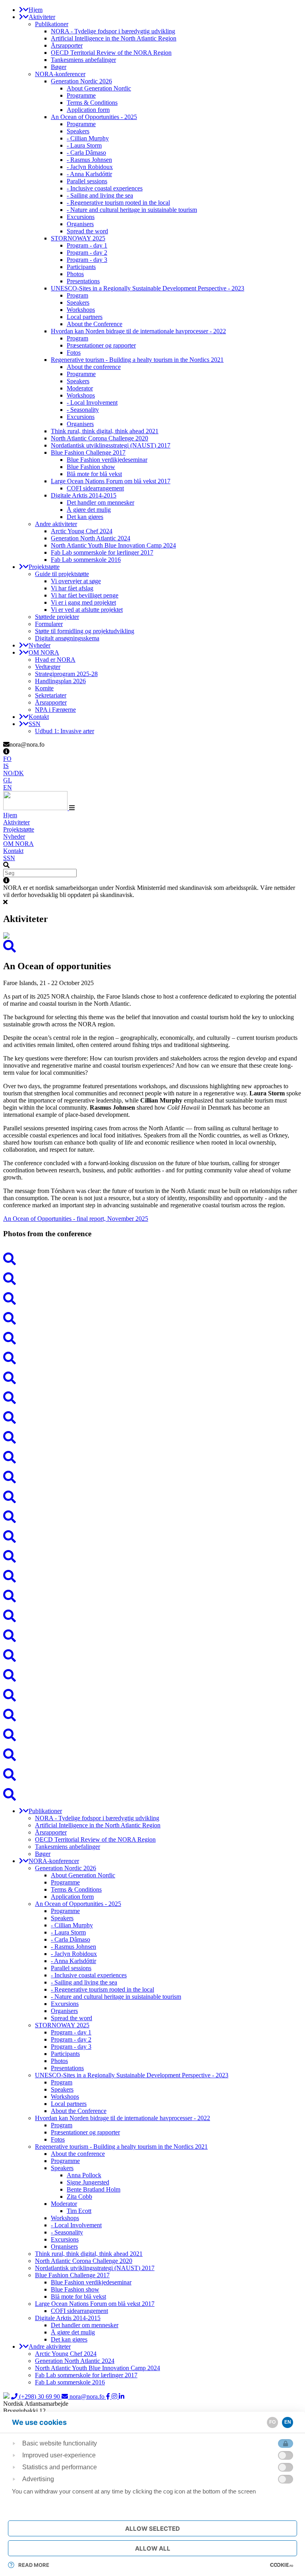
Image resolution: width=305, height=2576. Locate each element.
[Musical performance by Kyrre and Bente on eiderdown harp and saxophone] (152, 1517)
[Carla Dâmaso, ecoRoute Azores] (152, 1438)
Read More (34, 2565)
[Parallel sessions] (152, 1656)
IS (6, 766)
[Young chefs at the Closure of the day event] (152, 1715)
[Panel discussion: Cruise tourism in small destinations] (152, 1755)
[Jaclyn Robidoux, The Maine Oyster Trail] (152, 1616)
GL (8, 780)
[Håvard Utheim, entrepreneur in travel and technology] (152, 1775)
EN (8, 787)
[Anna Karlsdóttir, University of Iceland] (152, 1735)
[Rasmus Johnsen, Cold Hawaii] (152, 1557)
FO (7, 759)
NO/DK (14, 773)
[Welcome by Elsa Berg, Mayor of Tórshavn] (152, 1378)
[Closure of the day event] (152, 1676)
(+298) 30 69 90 (40, 2396)
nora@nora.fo (87, 2396)
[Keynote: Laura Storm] (152, 1398)
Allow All (153, 2548)
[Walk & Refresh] (152, 1577)
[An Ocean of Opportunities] (152, 1259)
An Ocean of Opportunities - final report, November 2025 (76, 1219)
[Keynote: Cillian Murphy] (152, 1497)
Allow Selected (152, 2529)
